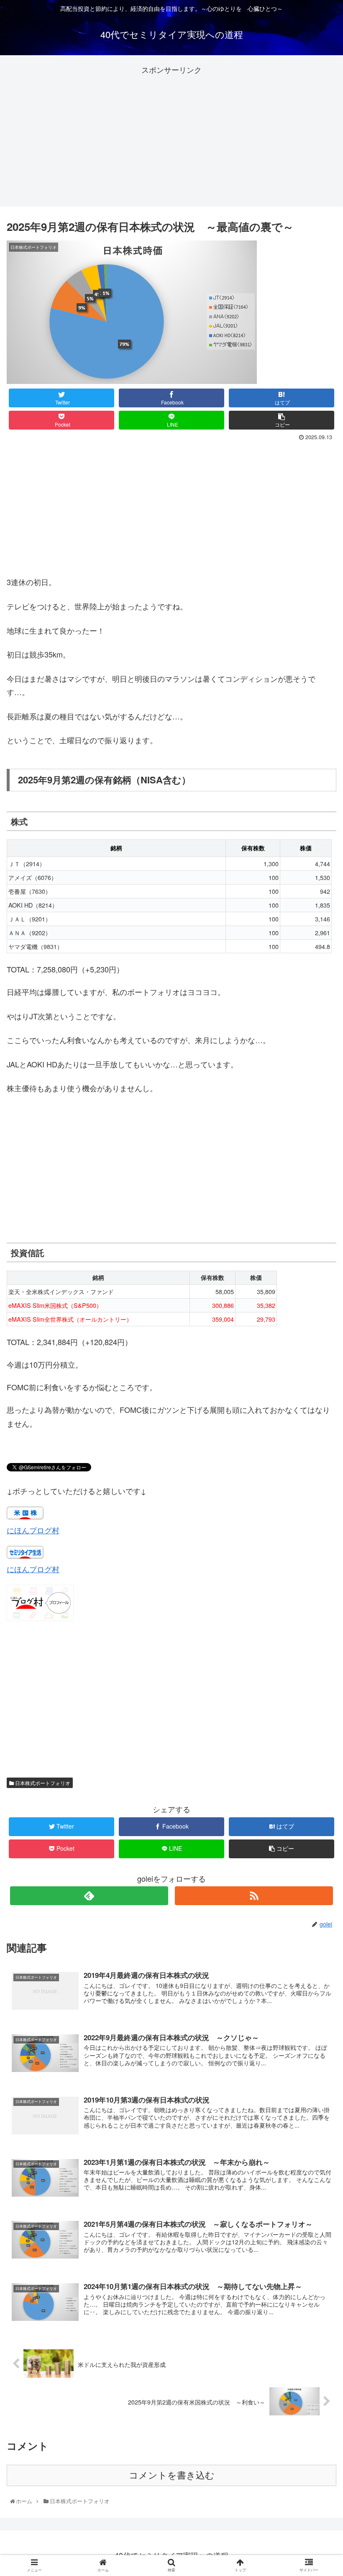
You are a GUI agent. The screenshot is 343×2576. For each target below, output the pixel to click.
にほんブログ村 (33, 1530)
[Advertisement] (171, 135)
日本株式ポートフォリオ (42, 1783)
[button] (319, 1440)
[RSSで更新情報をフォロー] (254, 1896)
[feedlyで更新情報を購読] (89, 1896)
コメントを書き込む (172, 2475)
